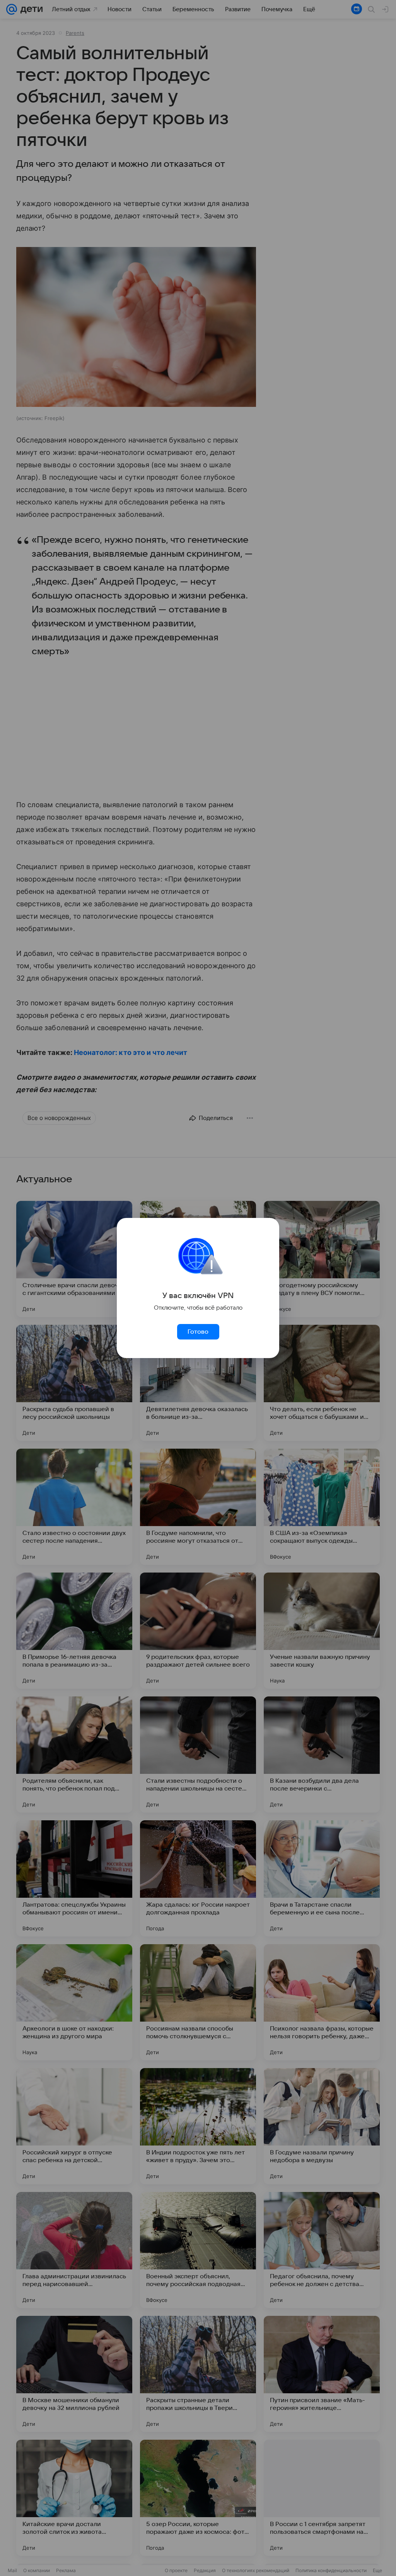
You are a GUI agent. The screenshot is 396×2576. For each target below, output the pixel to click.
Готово (198, 1332)
